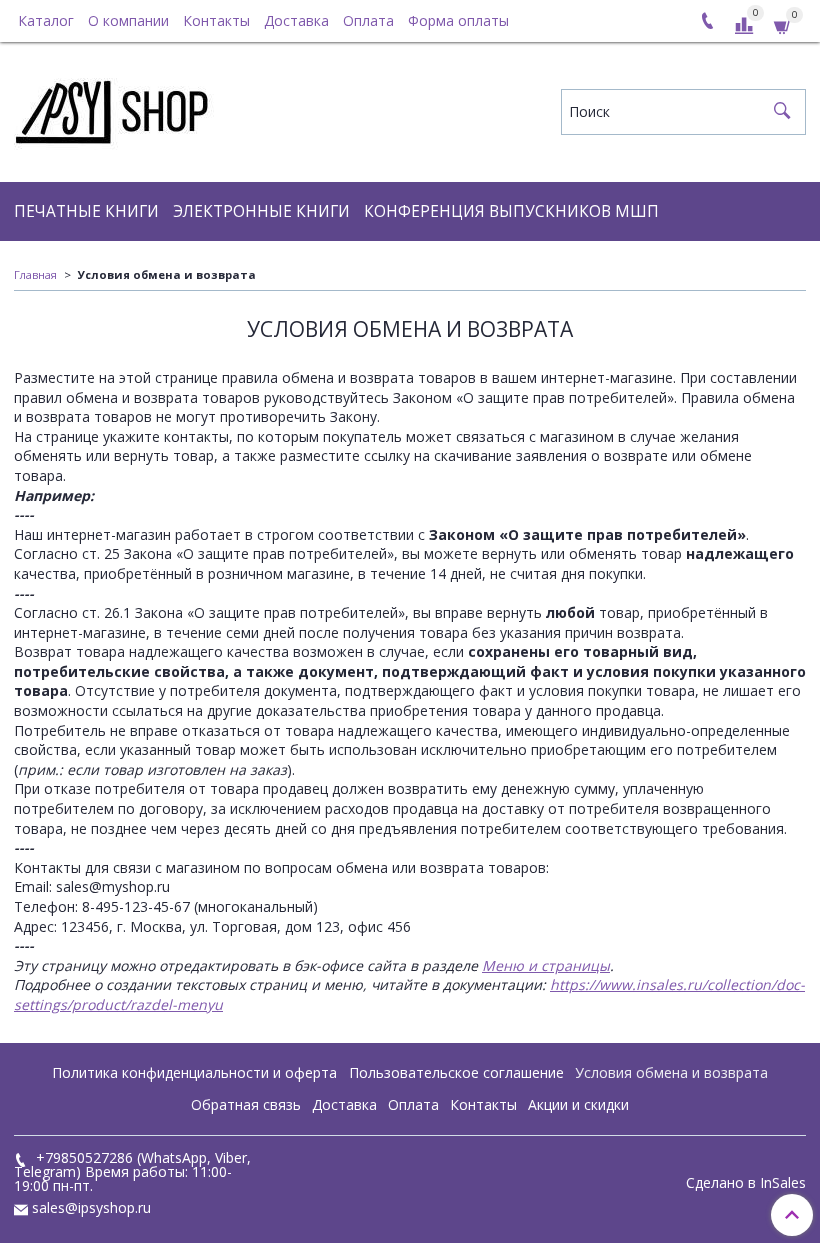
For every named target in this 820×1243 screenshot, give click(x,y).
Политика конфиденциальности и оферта (194, 1072)
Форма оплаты (458, 20)
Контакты (216, 20)
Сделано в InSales (746, 1183)
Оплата (368, 20)
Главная (35, 274)
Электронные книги (261, 211)
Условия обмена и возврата (671, 1072)
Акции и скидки (578, 1104)
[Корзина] (783, 24)
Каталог (46, 20)
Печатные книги (86, 211)
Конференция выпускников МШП (511, 211)
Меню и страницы (546, 965)
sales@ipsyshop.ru (91, 1207)
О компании (128, 20)
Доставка (296, 20)
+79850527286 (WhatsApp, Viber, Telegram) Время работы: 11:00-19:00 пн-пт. (132, 1171)
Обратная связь (246, 1104)
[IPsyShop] (114, 107)
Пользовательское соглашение (456, 1072)
